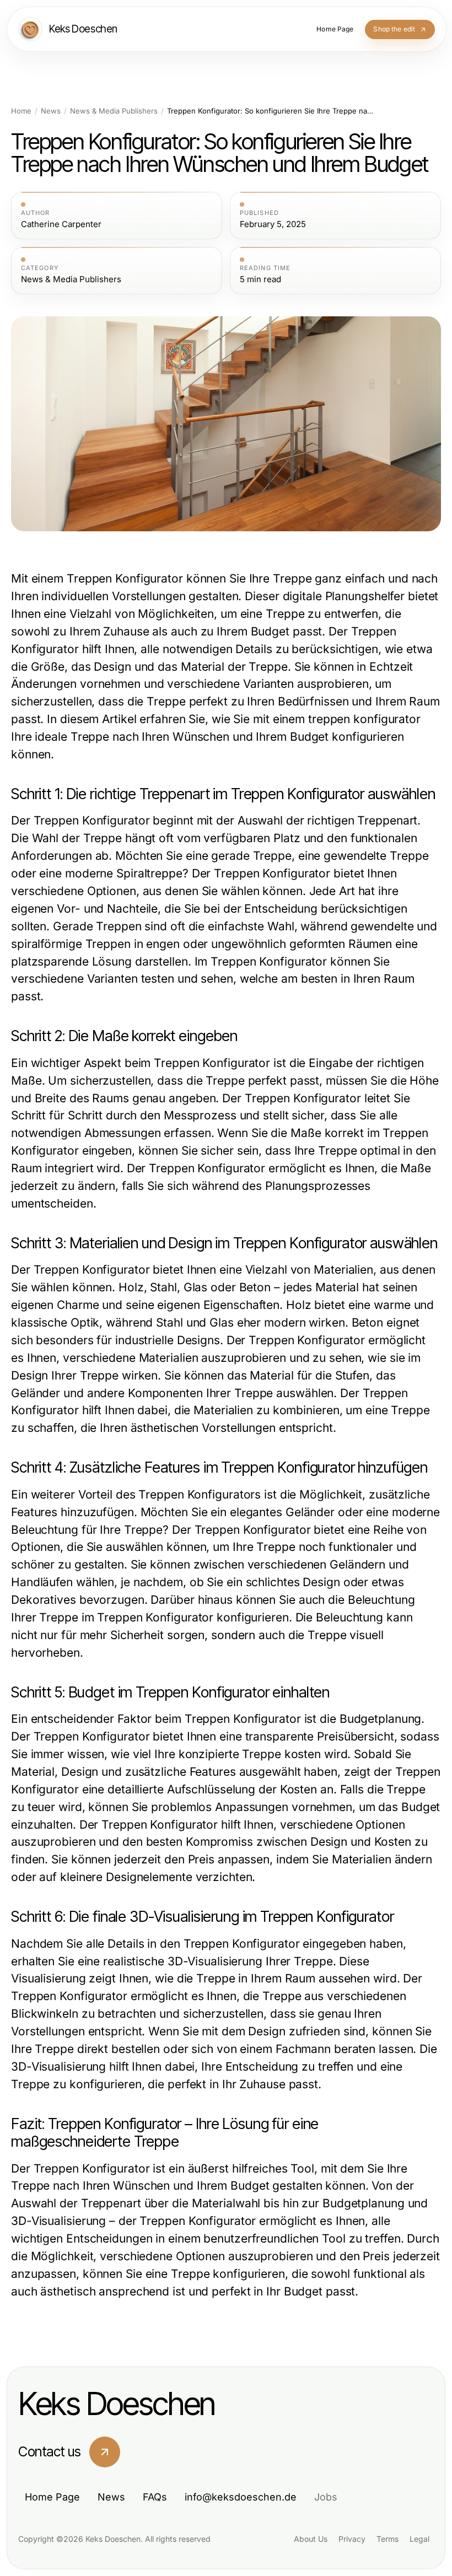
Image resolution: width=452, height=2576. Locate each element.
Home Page (52, 2497)
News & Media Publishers (114, 111)
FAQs (155, 2497)
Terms (388, 2539)
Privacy (352, 2539)
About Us (311, 2539)
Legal (419, 2539)
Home (21, 111)
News (51, 111)
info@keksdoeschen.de (241, 2497)
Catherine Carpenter (61, 224)
